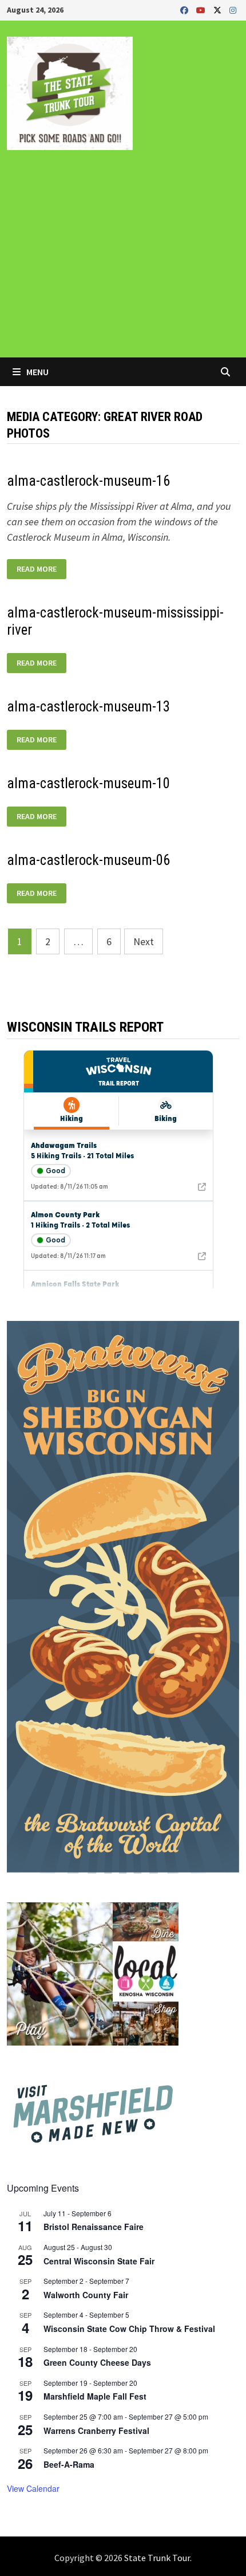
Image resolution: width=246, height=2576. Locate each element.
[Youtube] (202, 9)
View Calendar (33, 2488)
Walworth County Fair (86, 2295)
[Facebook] (185, 9)
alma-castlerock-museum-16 (88, 481)
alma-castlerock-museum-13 (88, 707)
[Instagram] (233, 9)
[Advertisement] (123, 262)
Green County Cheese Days (97, 2362)
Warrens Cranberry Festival (96, 2431)
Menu (37, 372)
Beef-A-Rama (69, 2464)
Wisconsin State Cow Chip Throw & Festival (129, 2329)
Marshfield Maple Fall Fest (95, 2396)
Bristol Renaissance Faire (94, 2227)
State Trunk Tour (157, 2558)
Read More (40, 569)
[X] (219, 9)
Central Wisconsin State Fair (99, 2261)
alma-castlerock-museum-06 (88, 860)
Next (144, 941)
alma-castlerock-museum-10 (88, 783)
